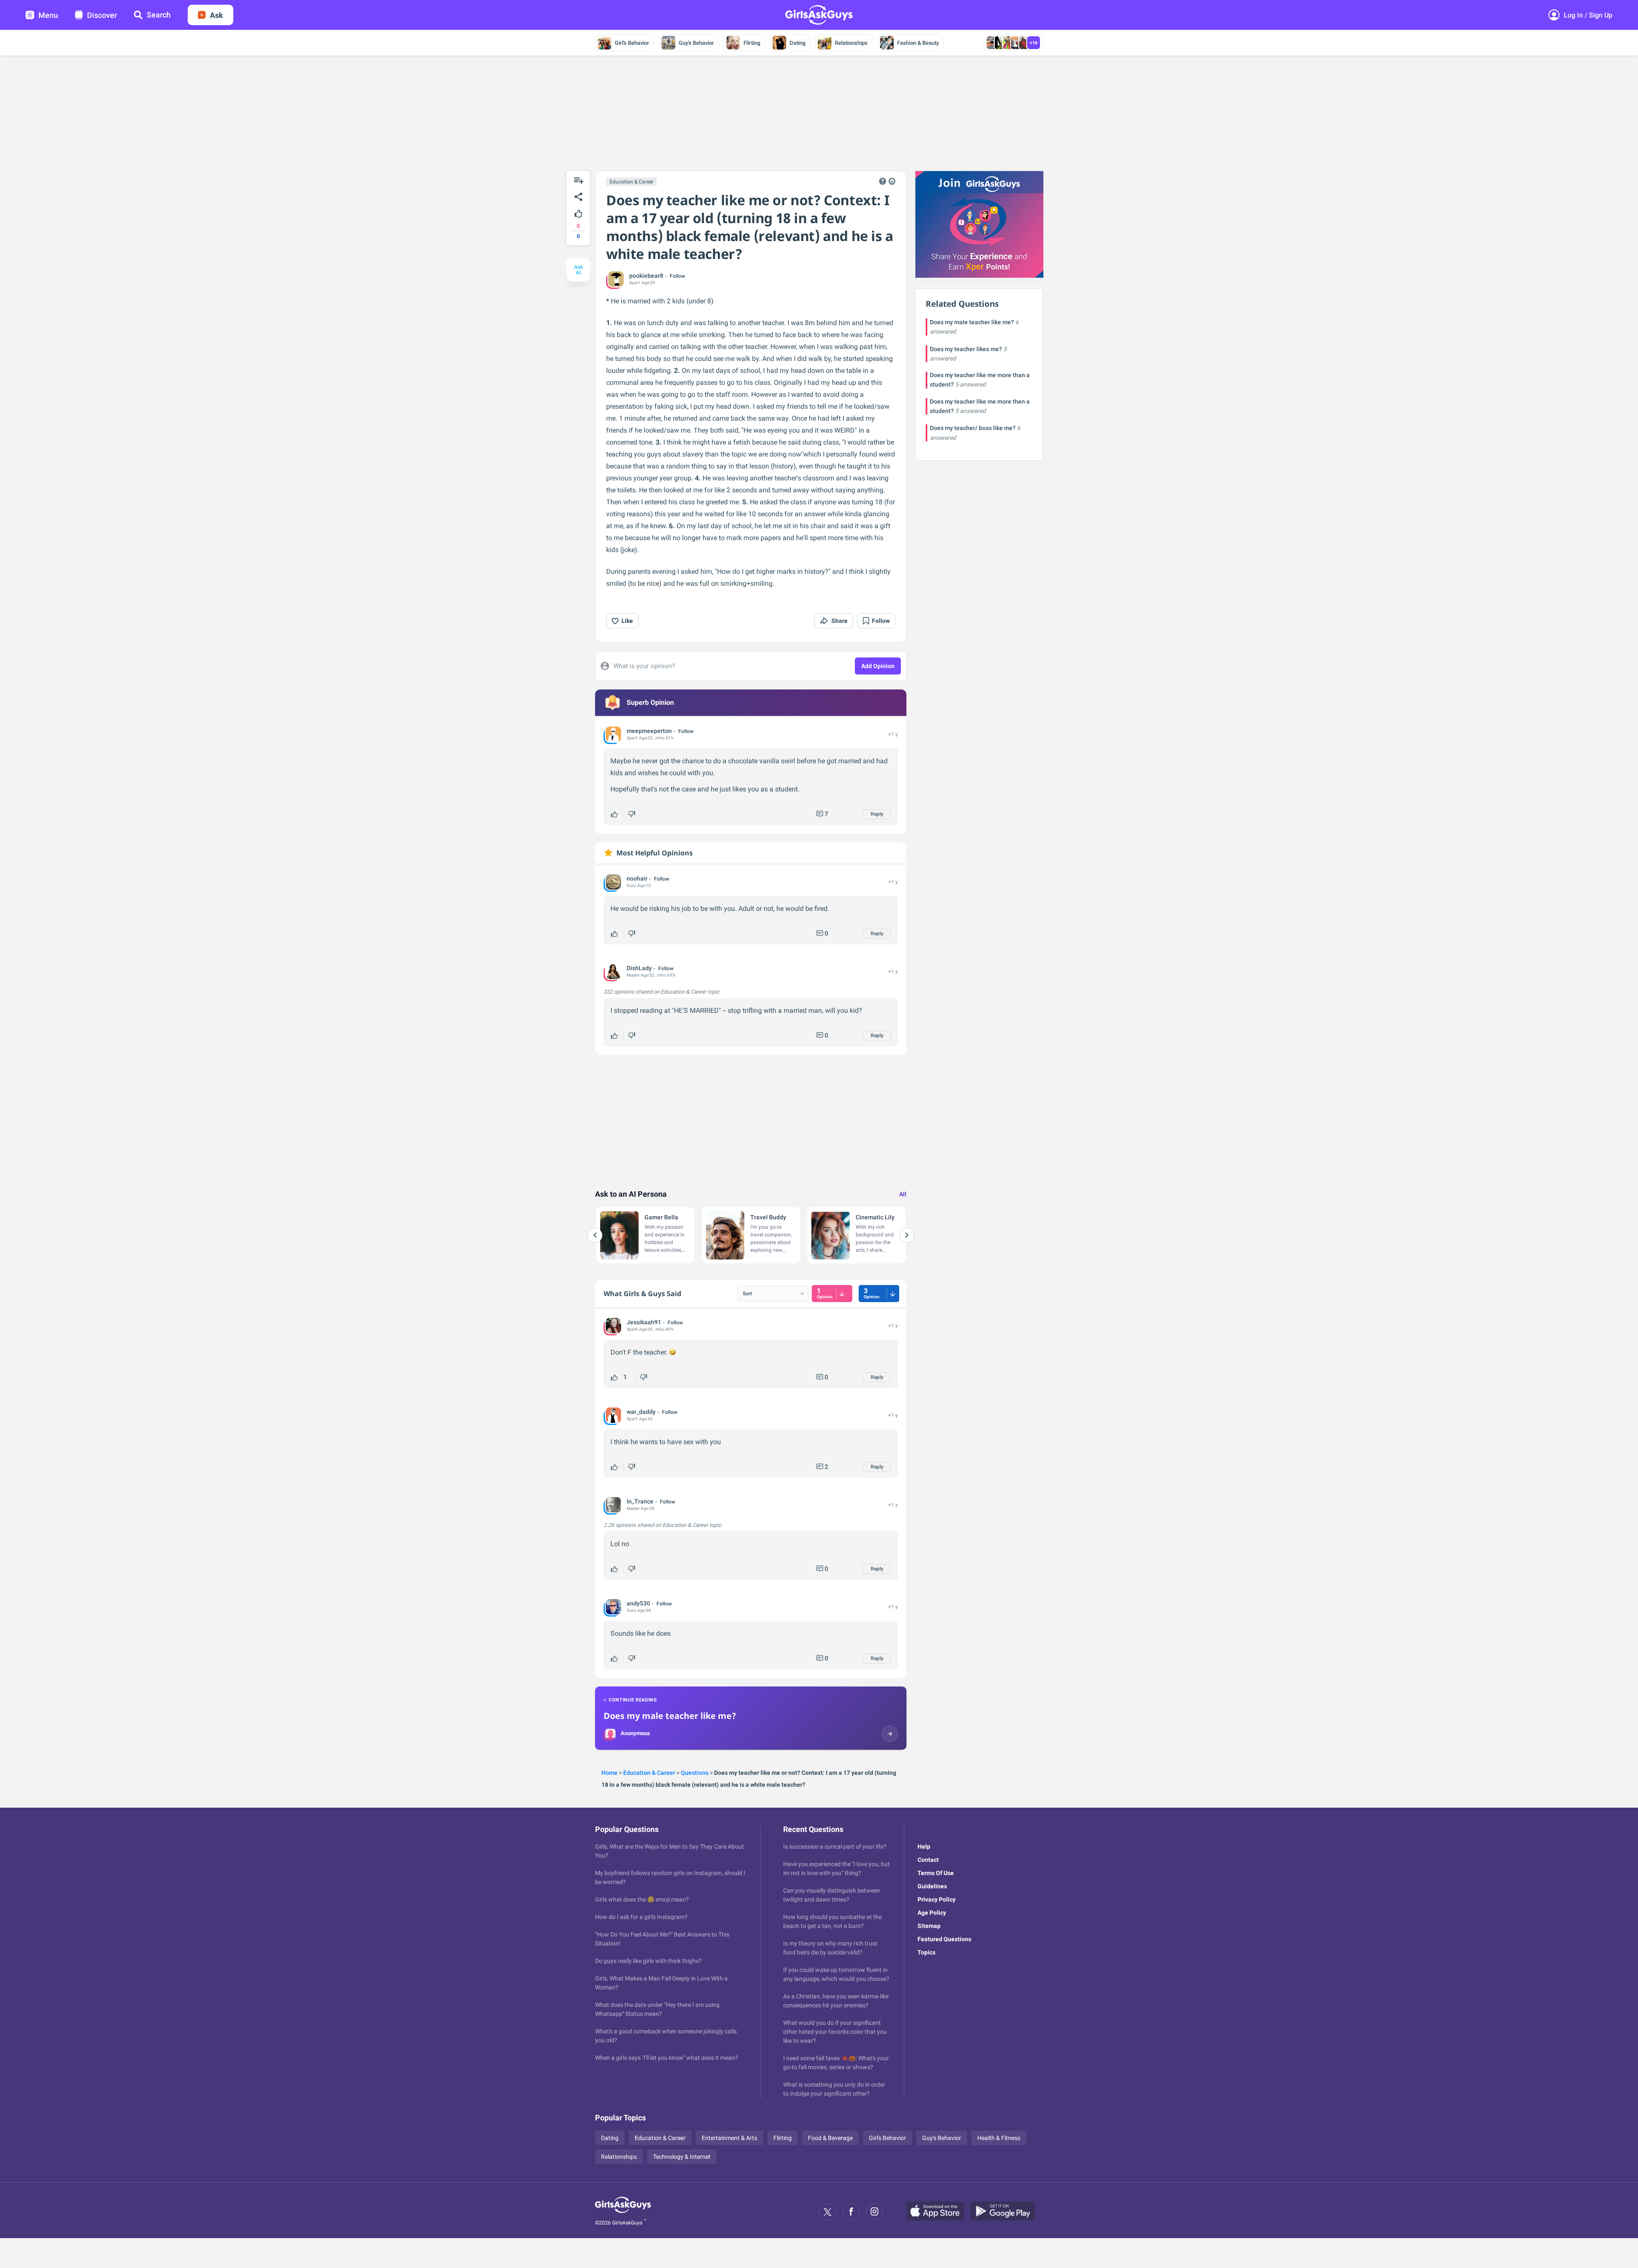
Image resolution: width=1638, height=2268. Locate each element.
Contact (928, 1860)
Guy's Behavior (696, 43)
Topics (926, 1952)
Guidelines (932, 1886)
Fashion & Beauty (918, 43)
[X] (828, 2212)
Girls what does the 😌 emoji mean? (642, 1899)
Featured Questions (944, 1939)
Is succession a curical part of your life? (835, 1846)
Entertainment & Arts (729, 2138)
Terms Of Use (936, 1873)
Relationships (851, 43)
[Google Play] (1006, 2212)
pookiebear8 (646, 276)
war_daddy (641, 1412)
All (903, 1194)
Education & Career (632, 182)
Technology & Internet (682, 2157)
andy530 (638, 1603)
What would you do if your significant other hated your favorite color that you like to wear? (835, 2032)
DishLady (639, 968)
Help (924, 1846)
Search (159, 15)
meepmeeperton (649, 731)
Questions (695, 1773)
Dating (797, 43)
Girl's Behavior (632, 43)
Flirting (752, 43)
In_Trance (640, 1501)
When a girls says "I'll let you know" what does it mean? (667, 2058)
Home (610, 1773)
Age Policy (932, 1913)
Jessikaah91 (644, 1322)
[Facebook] (851, 2212)
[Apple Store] (938, 2212)
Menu (48, 15)
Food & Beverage (830, 2138)
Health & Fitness (999, 2138)
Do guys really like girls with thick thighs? (648, 1961)
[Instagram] (874, 2212)
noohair (637, 878)
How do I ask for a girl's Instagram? (641, 1917)
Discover (102, 15)
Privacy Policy (937, 1899)
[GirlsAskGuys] (623, 2212)
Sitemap (929, 1926)
